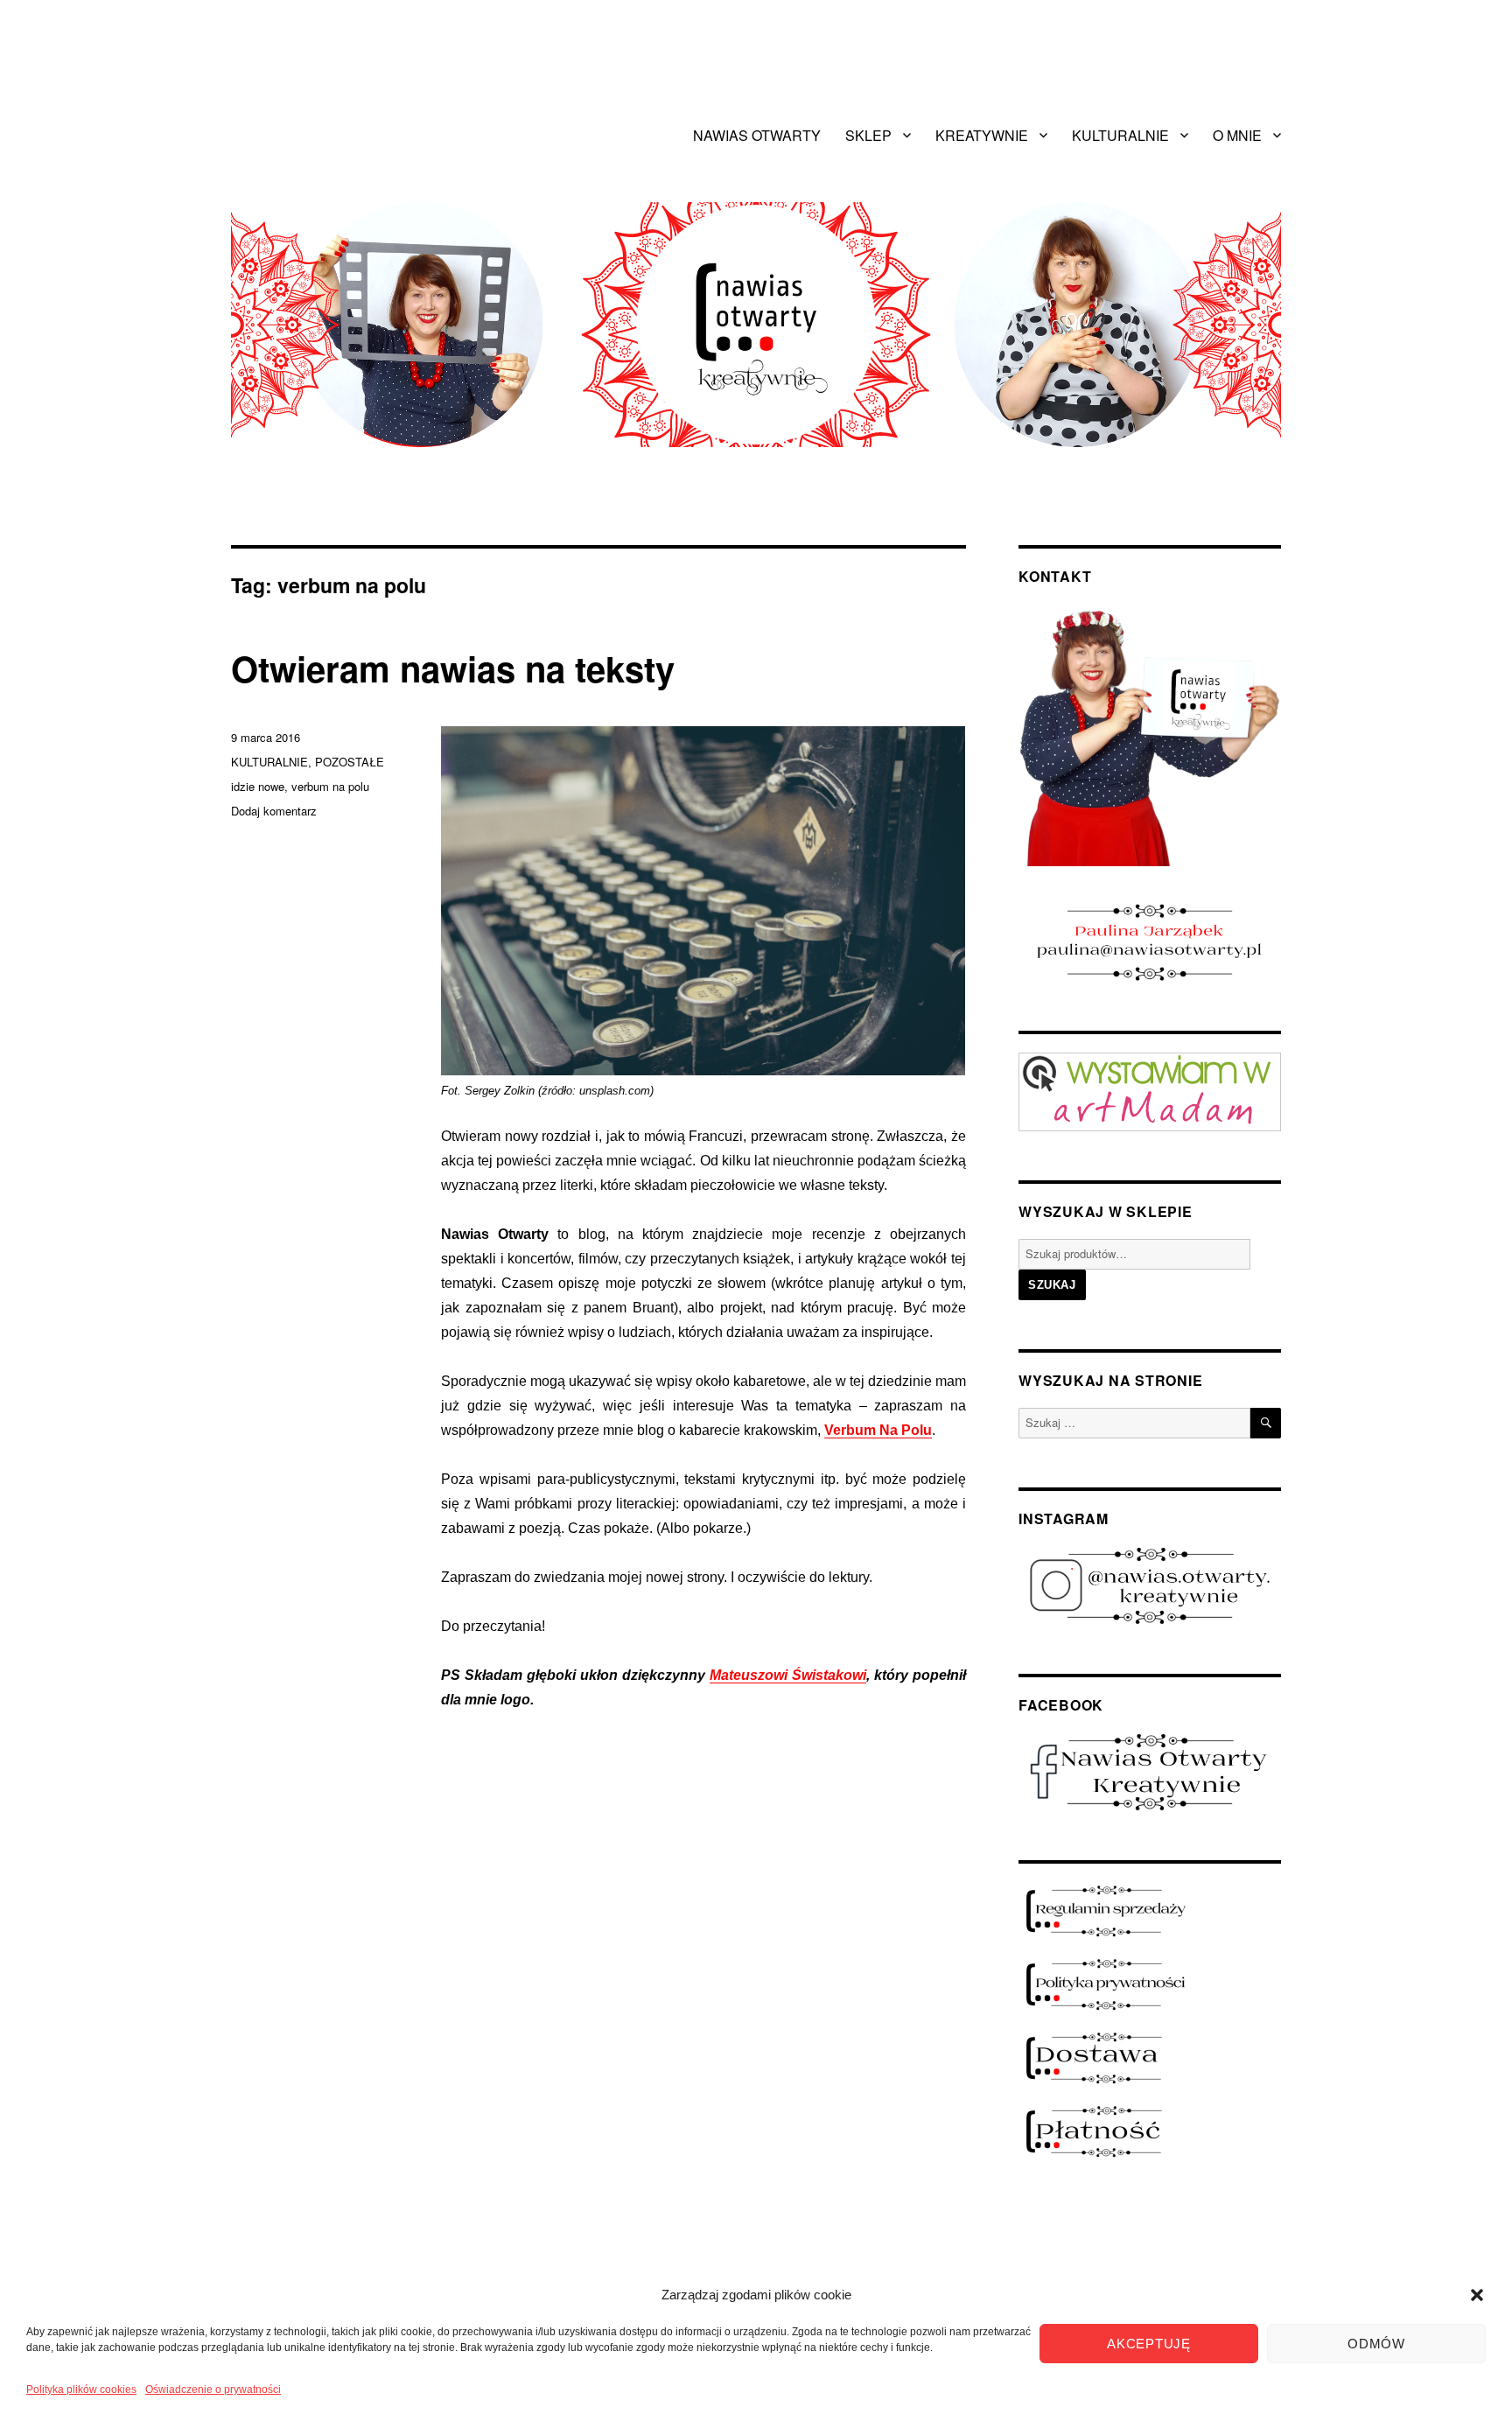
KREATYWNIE (982, 135)
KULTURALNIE (1120, 135)
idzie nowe (258, 786)
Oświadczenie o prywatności (213, 2390)
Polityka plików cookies (81, 2390)
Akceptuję (1148, 2344)
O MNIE (1237, 135)
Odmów (1376, 2344)
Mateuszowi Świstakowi (788, 1675)
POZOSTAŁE (350, 762)
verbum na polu (330, 786)
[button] (1477, 2295)
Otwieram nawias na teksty (453, 668)
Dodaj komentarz (274, 811)
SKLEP (868, 135)
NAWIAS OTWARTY (757, 135)
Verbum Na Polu (878, 1430)
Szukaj (1052, 1285)
